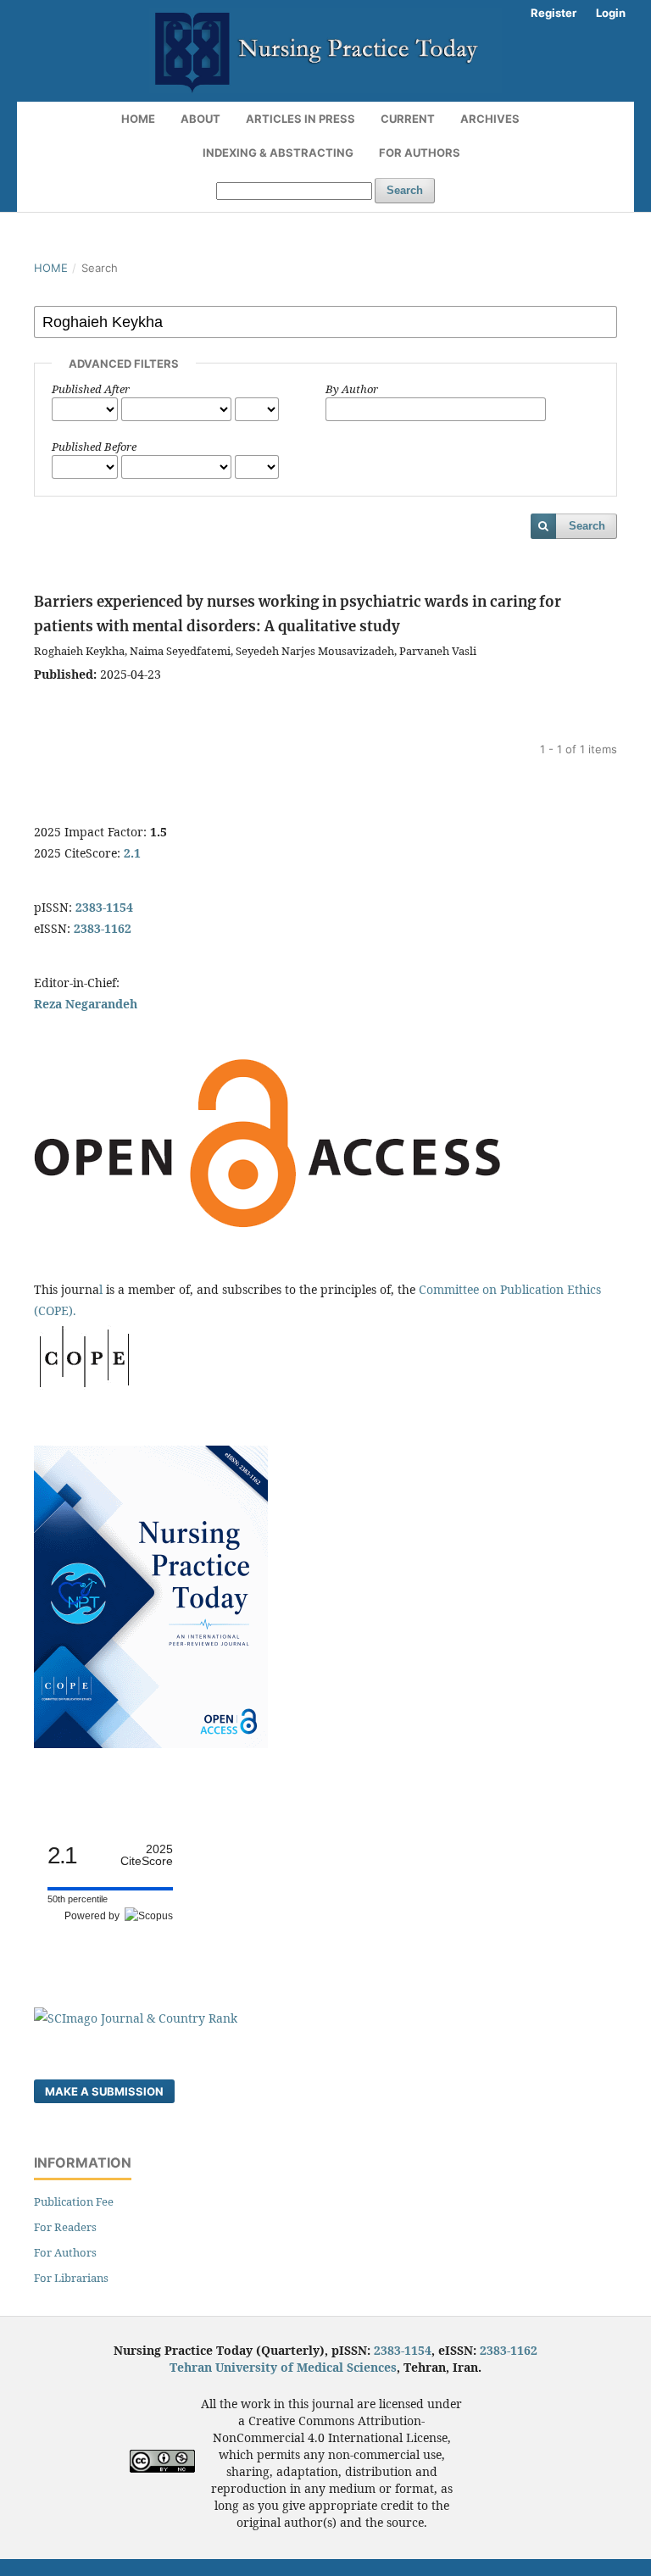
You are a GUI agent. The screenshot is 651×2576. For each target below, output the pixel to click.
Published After (91, 389)
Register (554, 13)
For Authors (420, 153)
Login (611, 13)
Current (408, 119)
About (200, 119)
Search (405, 190)
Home (138, 119)
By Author (352, 389)
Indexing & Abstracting (278, 153)
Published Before (94, 447)
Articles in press (300, 119)
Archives (490, 119)
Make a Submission (104, 2091)
